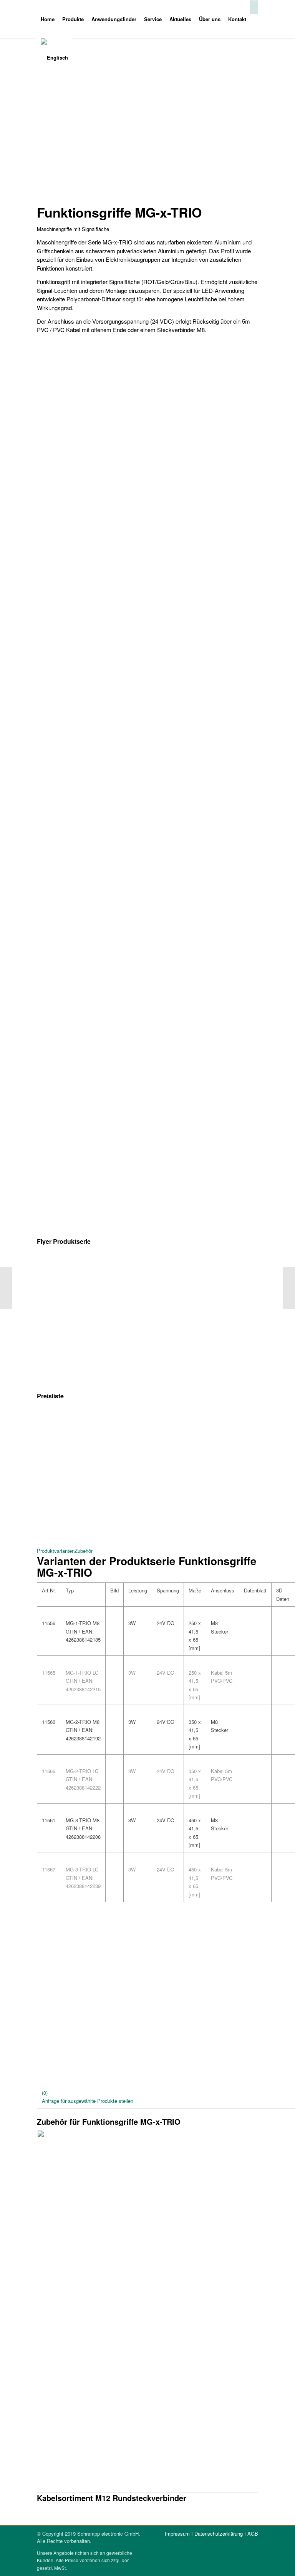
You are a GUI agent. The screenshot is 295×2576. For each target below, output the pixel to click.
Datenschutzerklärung (219, 2534)
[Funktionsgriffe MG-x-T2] (289, 1288)
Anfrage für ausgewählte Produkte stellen (88, 2101)
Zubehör (84, 1551)
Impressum (177, 2534)
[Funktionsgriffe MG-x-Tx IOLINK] (6, 1288)
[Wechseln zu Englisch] (54, 58)
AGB (253, 2534)
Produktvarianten (56, 1551)
